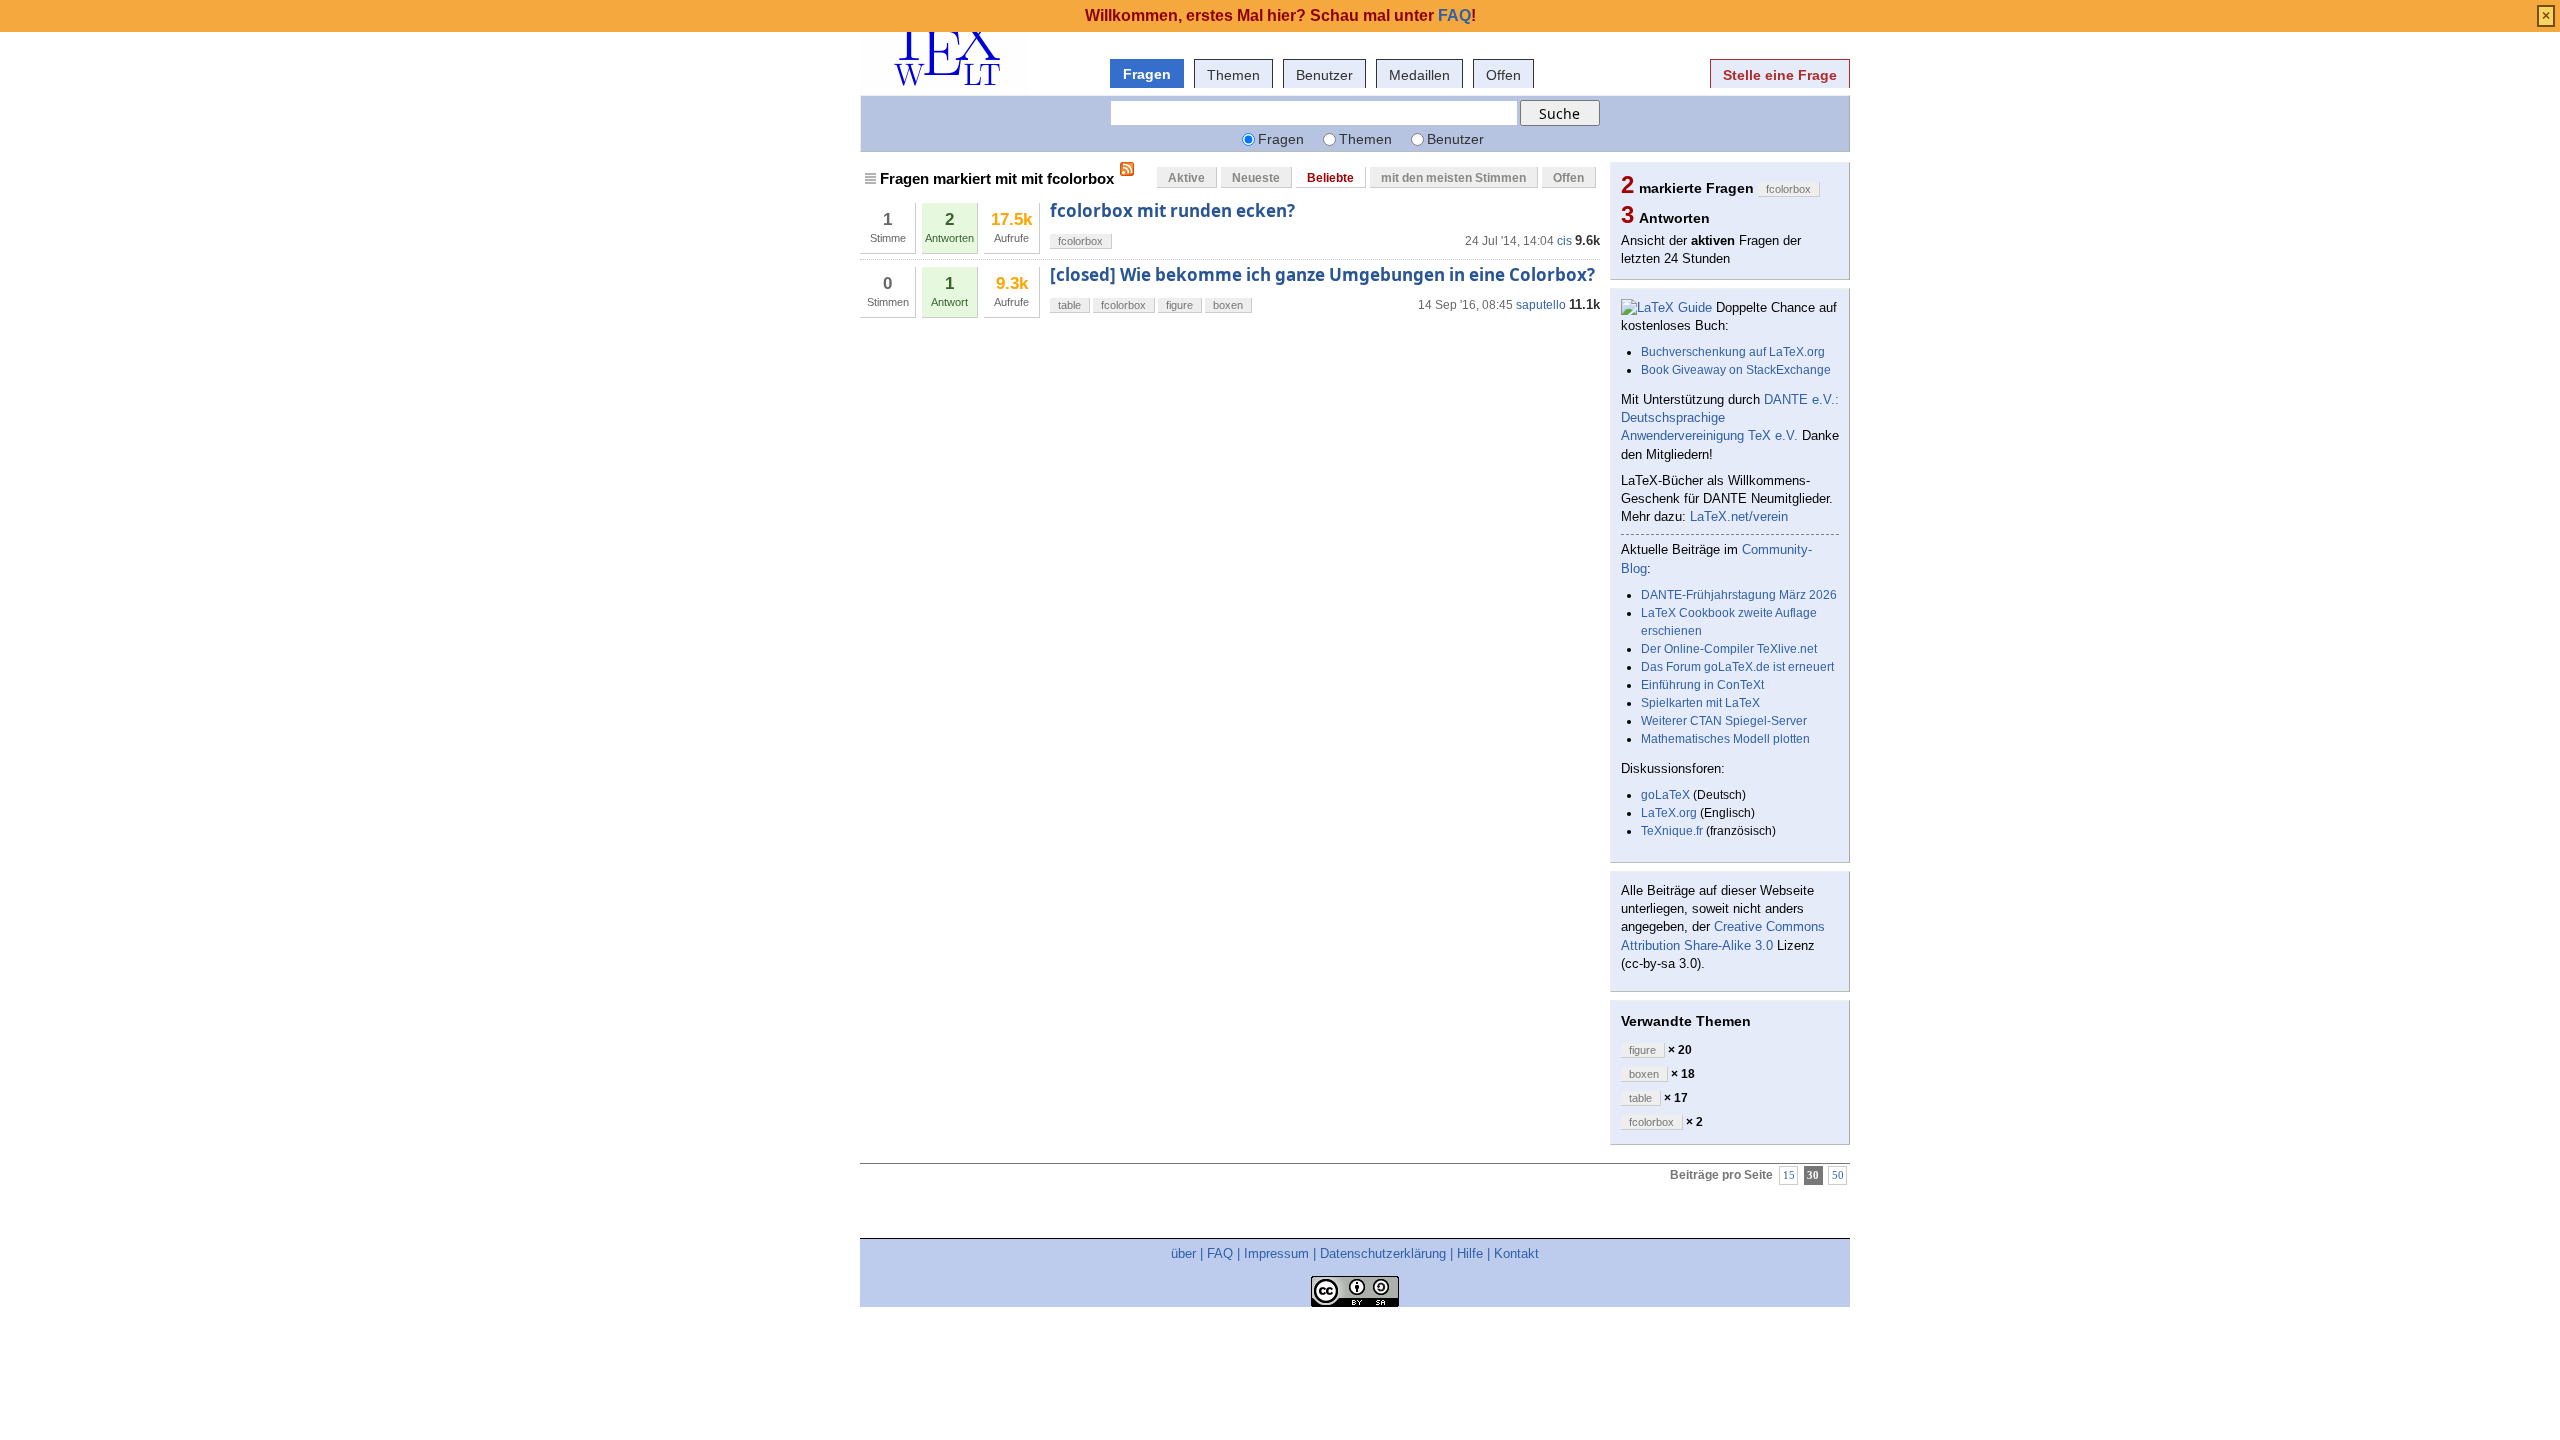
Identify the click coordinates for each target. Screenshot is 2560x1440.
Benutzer (1324, 75)
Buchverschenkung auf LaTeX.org (1733, 352)
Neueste (1256, 178)
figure (1179, 305)
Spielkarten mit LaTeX (1700, 703)
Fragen (1147, 74)
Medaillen (1419, 75)
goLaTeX (1665, 795)
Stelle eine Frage (1780, 75)
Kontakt (1516, 1253)
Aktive (1186, 178)
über (1183, 1253)
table (1069, 305)
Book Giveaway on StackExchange (1736, 370)
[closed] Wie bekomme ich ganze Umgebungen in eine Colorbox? (1322, 274)
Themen (1233, 75)
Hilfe (1470, 1253)
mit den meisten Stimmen (1453, 178)
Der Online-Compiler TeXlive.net (1729, 649)
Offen (1503, 75)
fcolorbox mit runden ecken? (1172, 210)
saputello (1541, 305)
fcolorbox (1080, 241)
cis (1564, 241)
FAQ (1220, 1253)
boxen (1228, 305)
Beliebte (1330, 178)
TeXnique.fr (1672, 831)
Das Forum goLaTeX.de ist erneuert (1737, 667)
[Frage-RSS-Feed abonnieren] (1127, 169)
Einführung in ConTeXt (1702, 685)
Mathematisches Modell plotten (1725, 739)
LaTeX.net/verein (1739, 516)
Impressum (1276, 1253)
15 (1789, 1175)
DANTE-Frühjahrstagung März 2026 (1739, 595)
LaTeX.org (1669, 813)
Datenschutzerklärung (1383, 1253)
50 (1838, 1175)
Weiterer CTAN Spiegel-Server (1724, 721)
